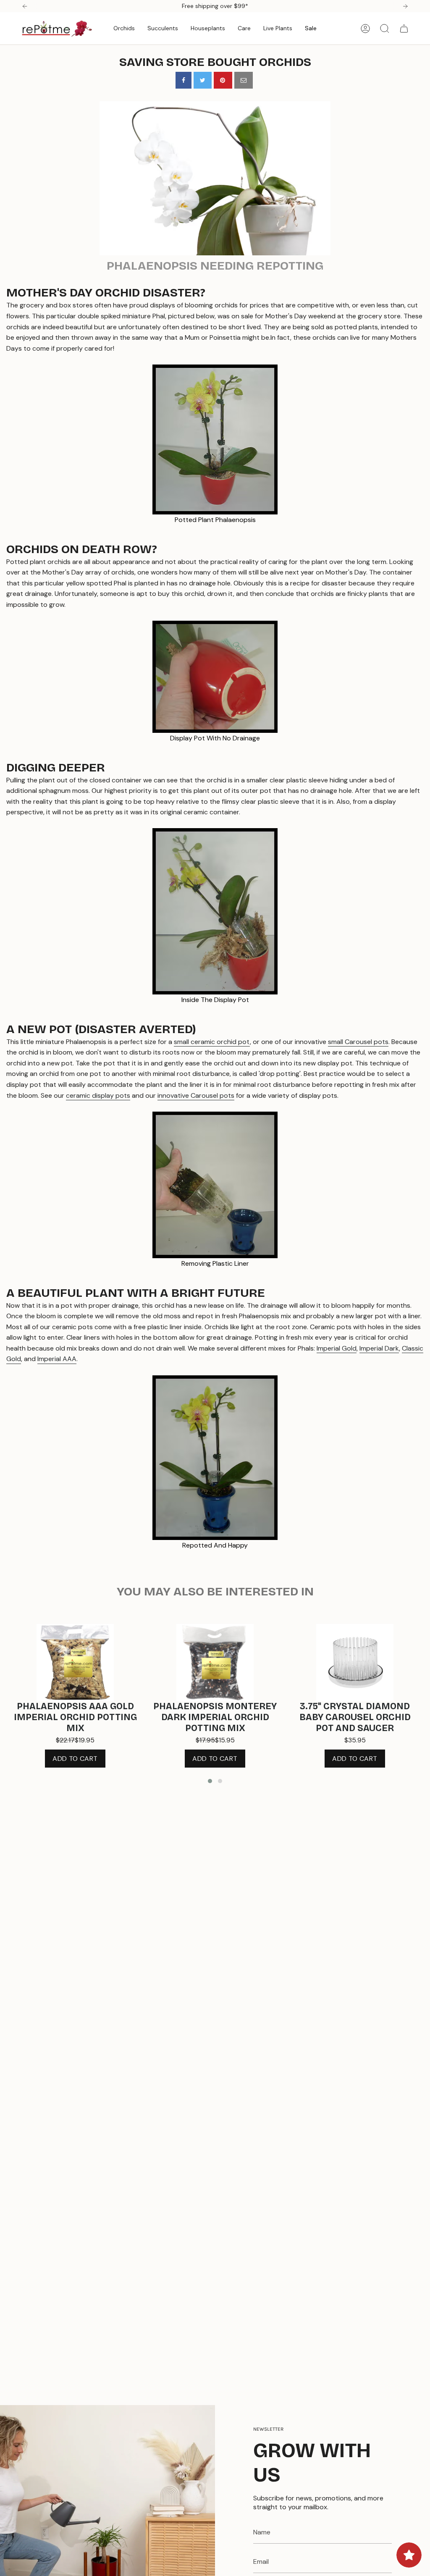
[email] (244, 80)
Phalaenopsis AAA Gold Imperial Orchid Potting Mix (75, 1717)
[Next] (405, 6)
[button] (124, 28)
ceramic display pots (98, 1095)
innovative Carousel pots (196, 1095)
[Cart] (404, 29)
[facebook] (184, 80)
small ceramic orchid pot (212, 1042)
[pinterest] (223, 80)
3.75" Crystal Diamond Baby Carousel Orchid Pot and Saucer (355, 1717)
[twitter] (203, 80)
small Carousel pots (358, 1042)
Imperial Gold (337, 1348)
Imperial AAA (57, 1359)
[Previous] (25, 6)
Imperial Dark (379, 1348)
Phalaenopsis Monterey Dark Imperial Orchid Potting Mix (215, 1717)
